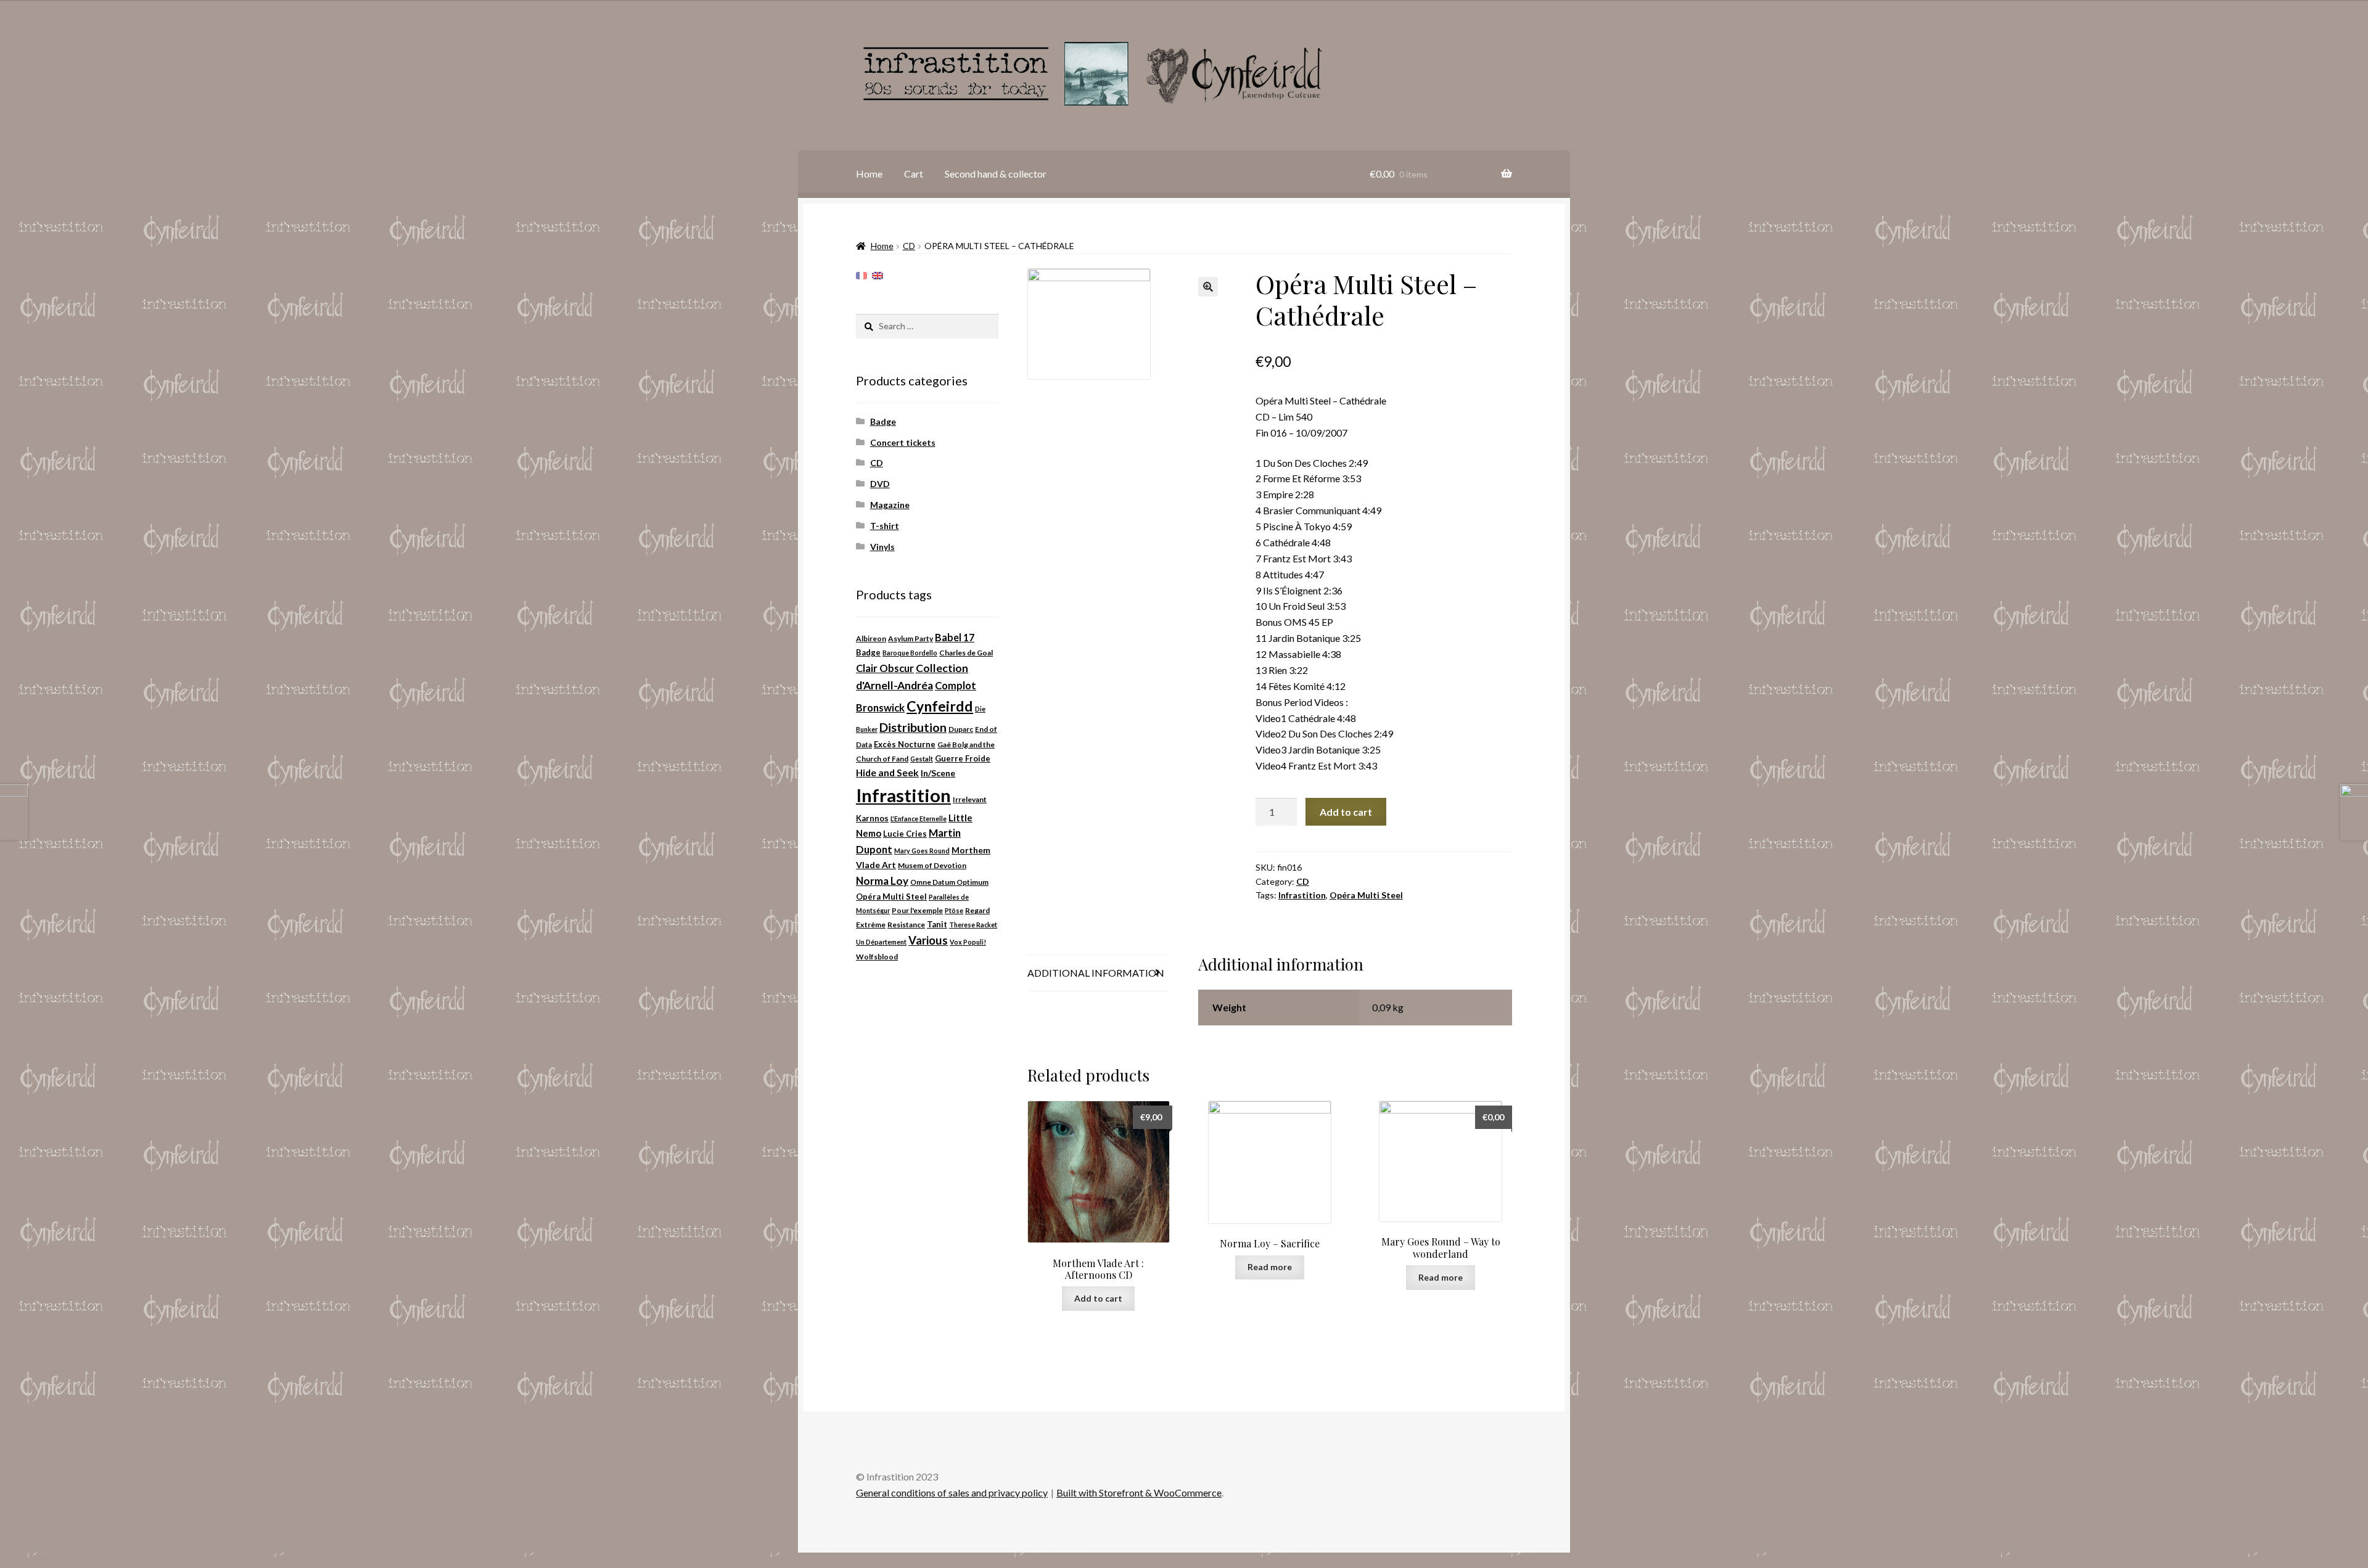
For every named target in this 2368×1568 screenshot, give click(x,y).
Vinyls (882, 547)
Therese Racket (973, 925)
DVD (880, 484)
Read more (1270, 1267)
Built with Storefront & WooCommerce (1139, 1492)
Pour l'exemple (917, 910)
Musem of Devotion (932, 865)
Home (869, 174)
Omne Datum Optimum (949, 882)
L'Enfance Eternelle (919, 819)
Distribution (913, 727)
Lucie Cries (905, 834)
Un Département (881, 942)
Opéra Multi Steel (1366, 895)
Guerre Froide (963, 758)
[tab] (1099, 973)
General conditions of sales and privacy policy (952, 1492)
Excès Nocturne (905, 744)
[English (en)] (878, 275)
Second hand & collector (996, 174)
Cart (914, 174)
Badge (883, 421)
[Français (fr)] (861, 275)
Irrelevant (970, 799)
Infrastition (1302, 895)
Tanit (937, 924)
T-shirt (885, 526)
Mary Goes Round (922, 851)
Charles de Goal (966, 653)
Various (928, 940)
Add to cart (1346, 812)
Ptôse (954, 910)
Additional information (1096, 973)
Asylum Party (911, 638)
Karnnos (872, 818)
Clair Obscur (885, 668)
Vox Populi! (968, 942)
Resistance (906, 925)
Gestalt (922, 759)
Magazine (890, 505)
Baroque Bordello (910, 653)
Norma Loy (882, 881)
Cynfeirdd (940, 706)
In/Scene (938, 773)
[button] (1208, 287)
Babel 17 (955, 637)
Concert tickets (903, 442)
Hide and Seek (887, 773)
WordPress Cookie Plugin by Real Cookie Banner (104, 1560)
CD (909, 246)
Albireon (871, 638)
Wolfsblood (877, 957)
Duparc (961, 729)
